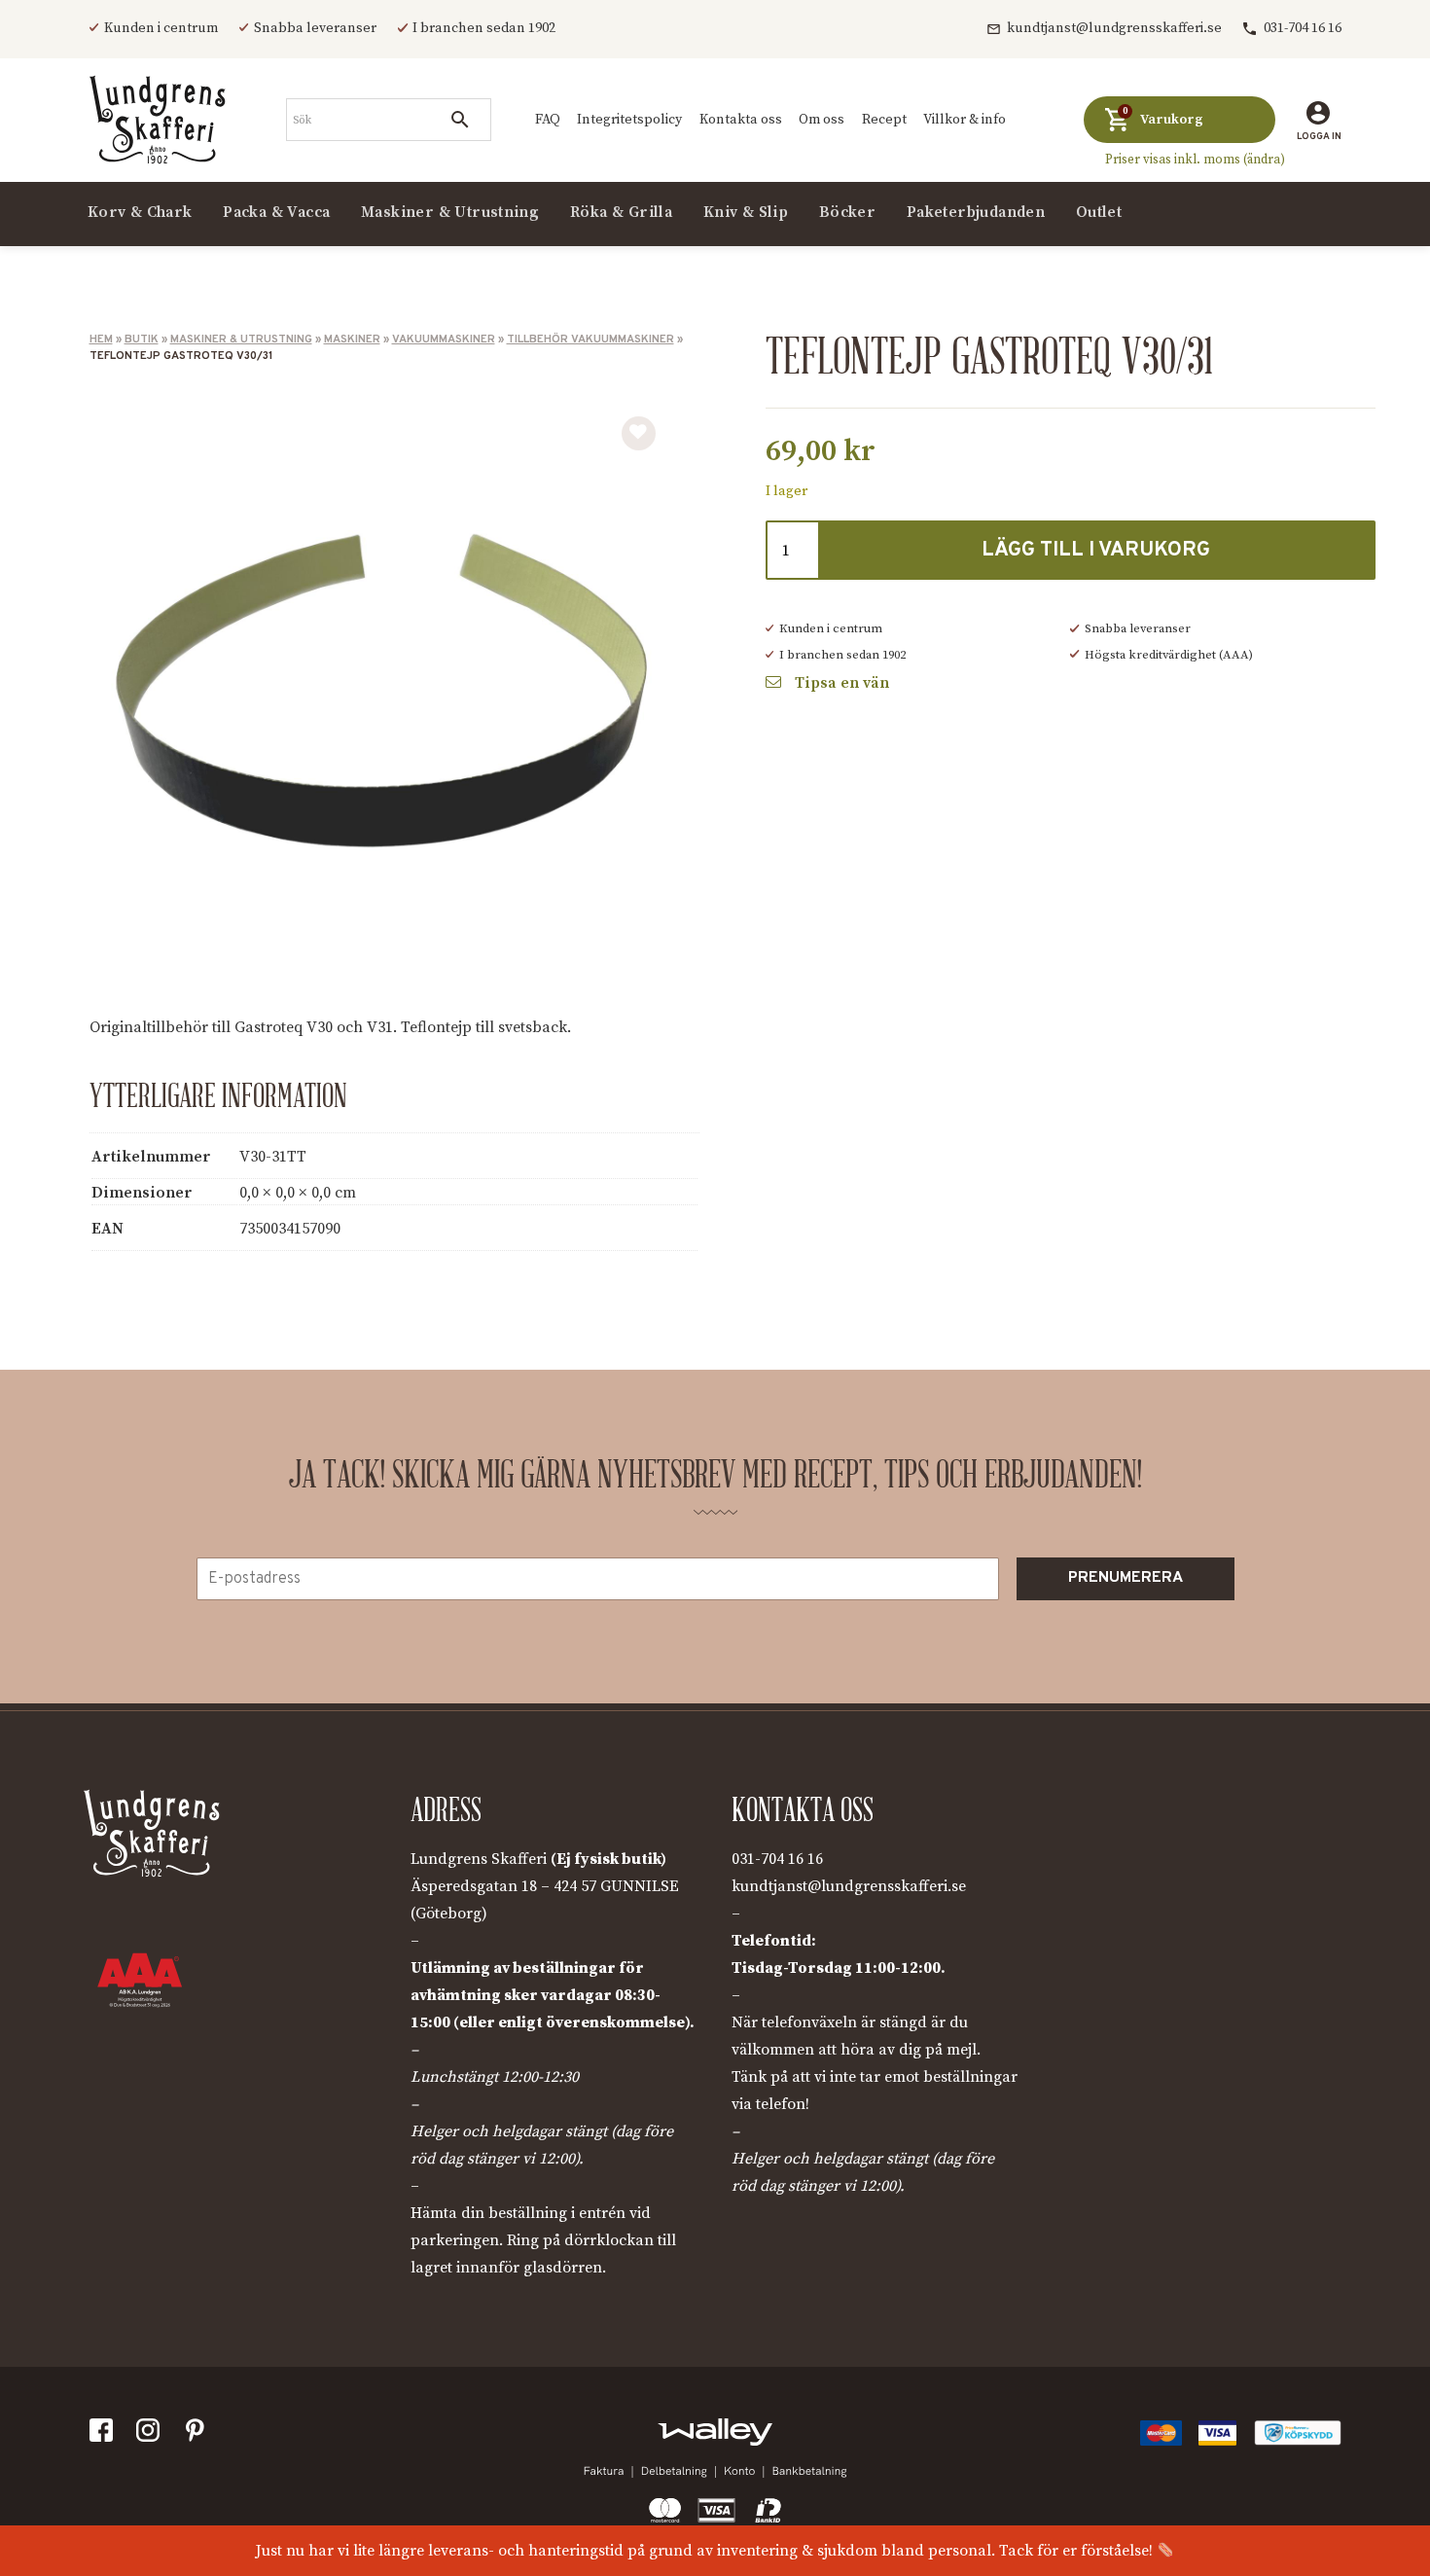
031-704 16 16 (1303, 28)
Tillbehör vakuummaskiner (590, 340)
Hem (101, 340)
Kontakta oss (741, 120)
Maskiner (352, 340)
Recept (884, 120)
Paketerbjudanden (976, 211)
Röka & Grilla (621, 211)
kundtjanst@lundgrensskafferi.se (1114, 28)
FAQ (548, 120)
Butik (142, 340)
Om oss (822, 120)
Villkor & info (965, 120)
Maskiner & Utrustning (241, 340)
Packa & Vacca (276, 211)
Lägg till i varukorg (1096, 550)
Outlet (1099, 211)
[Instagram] (151, 2434)
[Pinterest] (199, 2434)
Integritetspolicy (629, 120)
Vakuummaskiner (444, 340)
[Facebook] (105, 2434)
